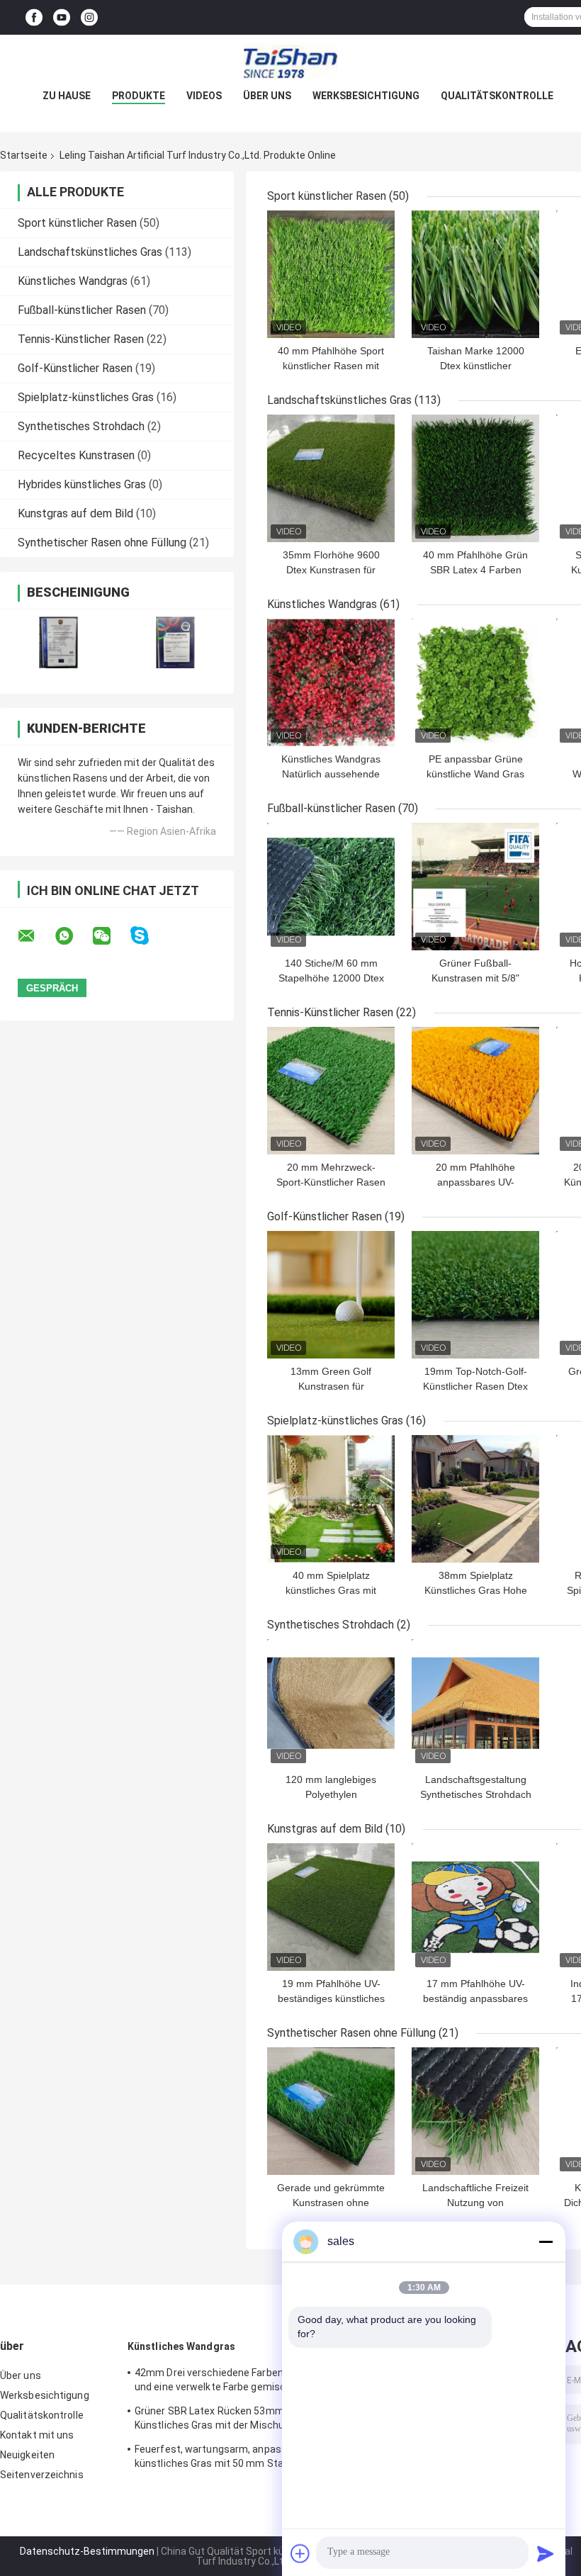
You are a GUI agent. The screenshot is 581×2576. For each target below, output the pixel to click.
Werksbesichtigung (366, 96)
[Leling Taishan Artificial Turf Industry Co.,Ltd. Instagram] (89, 17)
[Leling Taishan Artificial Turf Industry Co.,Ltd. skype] (148, 936)
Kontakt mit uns (37, 2435)
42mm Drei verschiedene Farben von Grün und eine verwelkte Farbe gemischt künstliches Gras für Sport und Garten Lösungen (230, 2382)
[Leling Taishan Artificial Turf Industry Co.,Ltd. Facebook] (34, 17)
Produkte (139, 96)
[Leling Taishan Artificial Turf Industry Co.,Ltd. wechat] (111, 936)
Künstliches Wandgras (73, 281)
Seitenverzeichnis (42, 2475)
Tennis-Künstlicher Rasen (81, 339)
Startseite (24, 155)
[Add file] (300, 2553)
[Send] (546, 2553)
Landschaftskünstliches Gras (90, 252)
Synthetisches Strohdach (81, 426)
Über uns (267, 96)
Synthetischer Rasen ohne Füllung (102, 542)
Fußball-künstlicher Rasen (82, 310)
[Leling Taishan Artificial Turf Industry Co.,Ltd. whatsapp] (73, 936)
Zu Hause (67, 96)
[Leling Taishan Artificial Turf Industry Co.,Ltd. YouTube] (62, 17)
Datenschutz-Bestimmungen (87, 2551)
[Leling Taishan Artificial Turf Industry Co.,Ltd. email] (35, 936)
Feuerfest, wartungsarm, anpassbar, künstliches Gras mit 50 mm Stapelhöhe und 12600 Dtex (227, 2458)
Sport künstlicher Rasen (77, 223)
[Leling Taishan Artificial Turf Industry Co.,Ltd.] (290, 63)
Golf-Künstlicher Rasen (75, 368)
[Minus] (546, 2242)
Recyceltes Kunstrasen (76, 455)
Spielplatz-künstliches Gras (86, 397)
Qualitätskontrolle (497, 96)
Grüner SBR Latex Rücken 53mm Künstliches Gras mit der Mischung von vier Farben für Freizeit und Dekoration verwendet (225, 2420)
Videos (204, 96)
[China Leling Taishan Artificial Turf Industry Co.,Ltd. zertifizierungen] (58, 642)
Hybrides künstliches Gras (82, 484)
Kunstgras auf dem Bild (75, 513)
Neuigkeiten (27, 2455)
